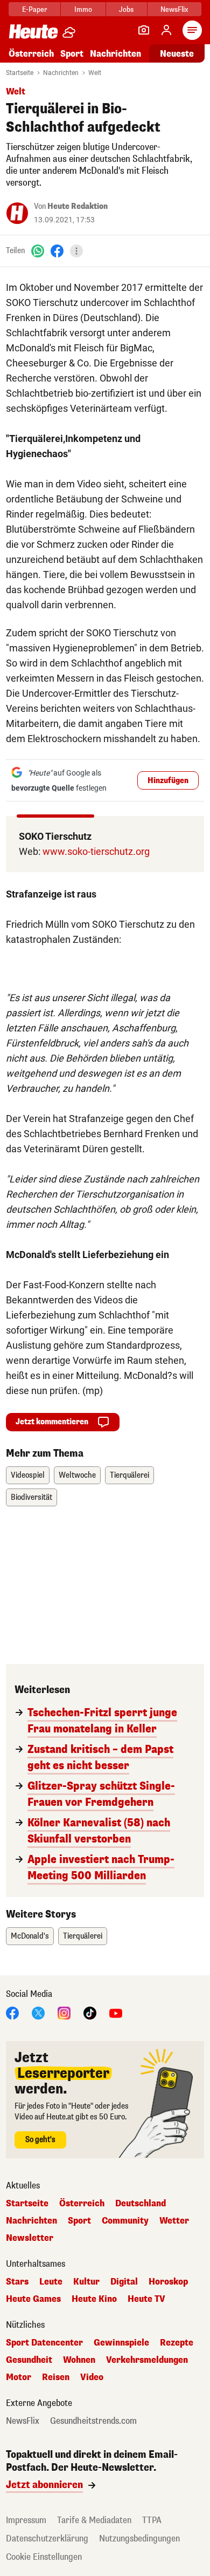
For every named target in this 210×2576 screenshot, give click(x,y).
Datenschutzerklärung (47, 2538)
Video (92, 2377)
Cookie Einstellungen (44, 2557)
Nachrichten (61, 73)
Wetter (174, 2221)
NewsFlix (174, 9)
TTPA (152, 2520)
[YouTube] (116, 2012)
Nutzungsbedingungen (139, 2538)
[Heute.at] (33, 31)
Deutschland (141, 2204)
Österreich (31, 54)
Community (125, 2221)
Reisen (56, 2377)
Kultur (86, 2282)
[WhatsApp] (38, 251)
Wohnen (79, 2360)
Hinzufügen (168, 781)
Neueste (177, 54)
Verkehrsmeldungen (147, 2360)
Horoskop (168, 2282)
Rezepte (177, 2343)
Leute (51, 2282)
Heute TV (146, 2299)
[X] (38, 2012)
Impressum (26, 2520)
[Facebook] (57, 251)
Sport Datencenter (44, 2343)
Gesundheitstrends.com (93, 2421)
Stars (17, 2282)
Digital (124, 2282)
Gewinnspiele (121, 2343)
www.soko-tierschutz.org (96, 851)
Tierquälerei (129, 1475)
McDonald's (30, 1936)
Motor (19, 2377)
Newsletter (30, 2238)
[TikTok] (90, 2012)
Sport (72, 54)
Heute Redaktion (78, 206)
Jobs (126, 9)
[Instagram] (64, 2012)
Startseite (20, 73)
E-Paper (35, 9)
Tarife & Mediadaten (94, 2520)
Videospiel (28, 1475)
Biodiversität (31, 1497)
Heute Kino (94, 2299)
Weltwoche (77, 1475)
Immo (83, 9)
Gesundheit (29, 2360)
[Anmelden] (166, 30)
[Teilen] (76, 251)
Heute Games (33, 2299)
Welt (95, 73)
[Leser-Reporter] (144, 30)
